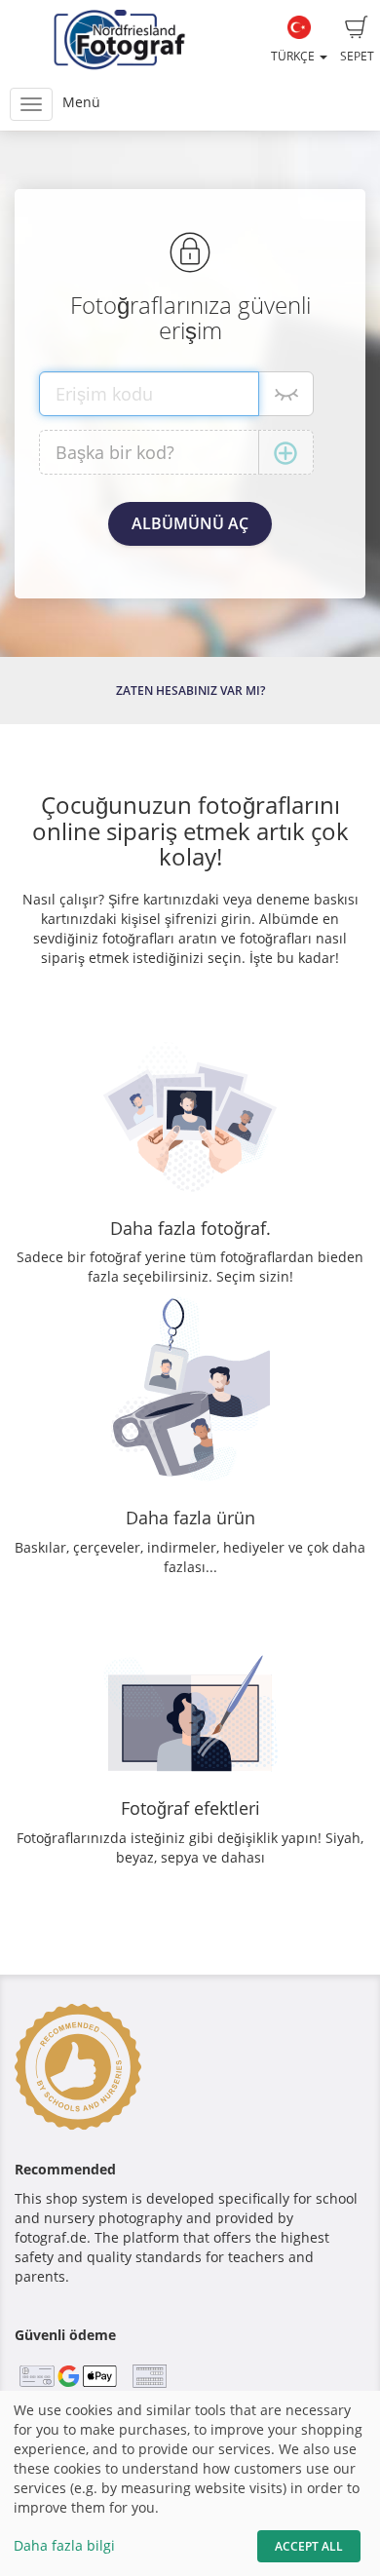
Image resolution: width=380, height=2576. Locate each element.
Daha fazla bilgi (64, 2545)
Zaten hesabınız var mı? (190, 691)
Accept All (309, 2546)
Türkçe (294, 56)
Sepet (357, 56)
